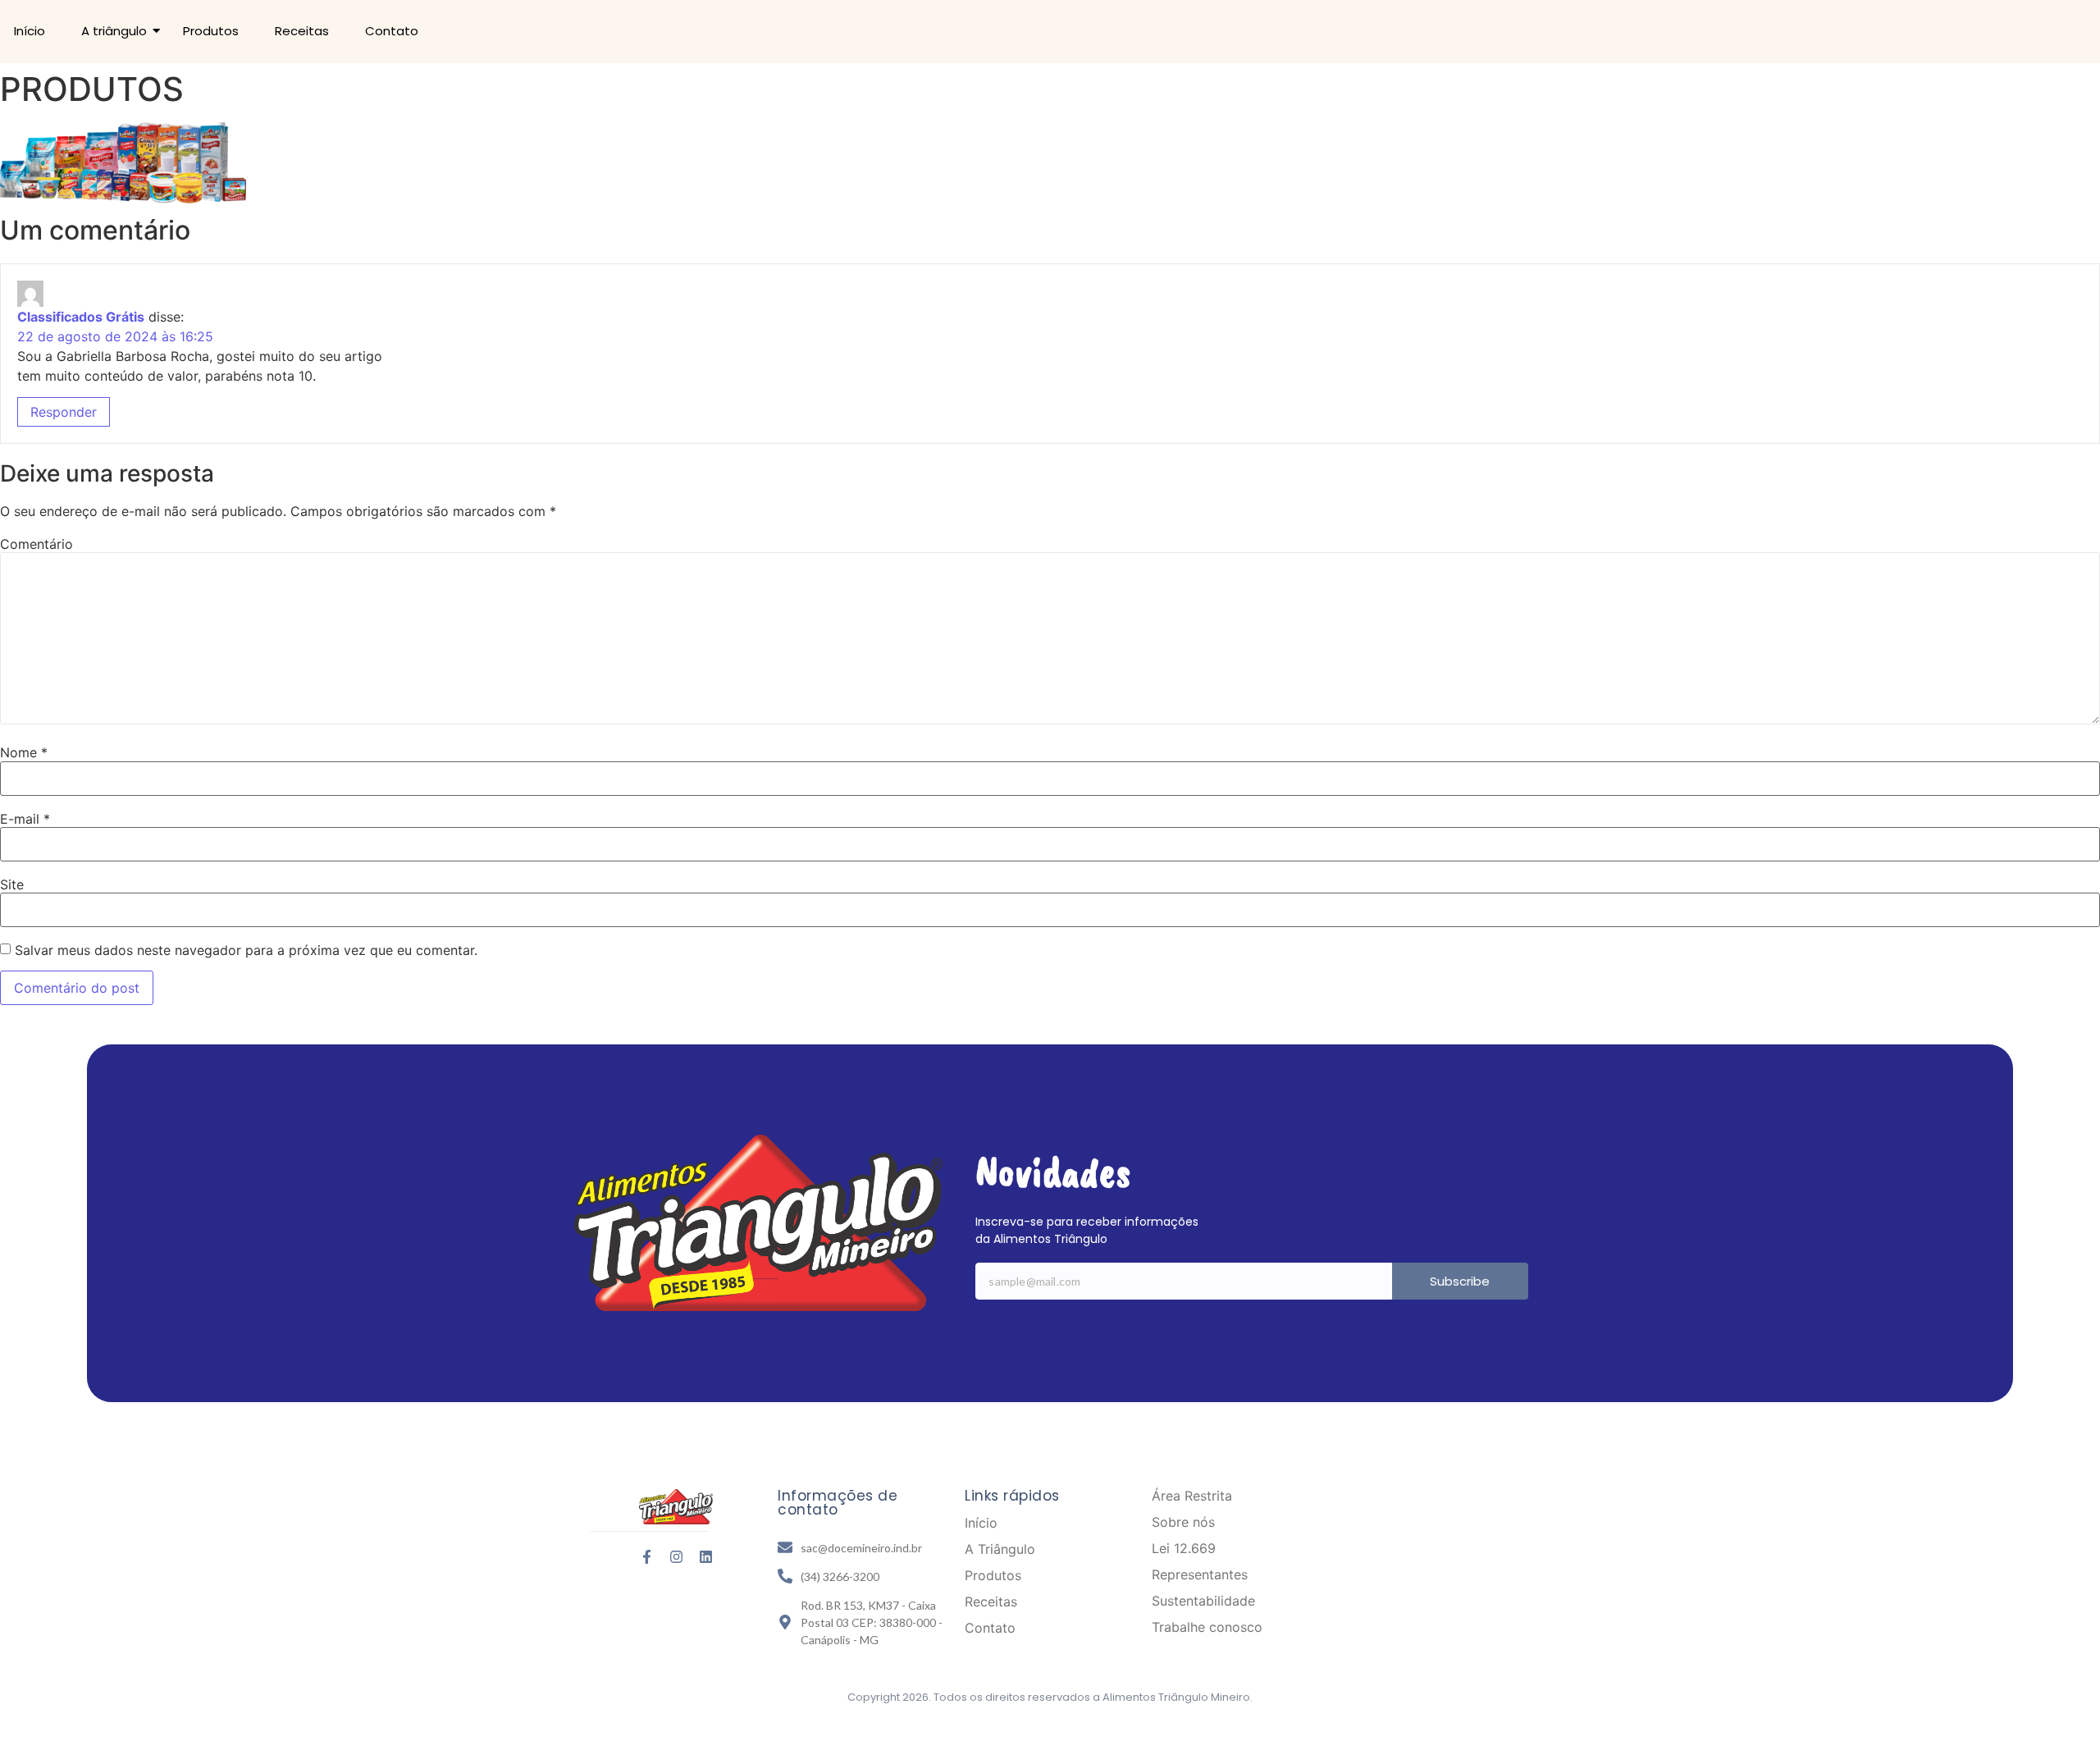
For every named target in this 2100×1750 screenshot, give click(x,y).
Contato (392, 31)
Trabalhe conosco (1207, 1627)
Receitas (302, 31)
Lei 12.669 (1184, 1548)
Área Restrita (1192, 1496)
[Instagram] (676, 1557)
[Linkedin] (706, 1557)
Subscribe (1460, 1281)
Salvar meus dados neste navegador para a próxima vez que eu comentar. (246, 950)
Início (30, 31)
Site (12, 884)
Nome (24, 752)
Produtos (211, 31)
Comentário (37, 544)
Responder (64, 412)
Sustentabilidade (1203, 1601)
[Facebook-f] (647, 1557)
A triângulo (114, 31)
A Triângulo (1000, 1549)
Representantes (1200, 1574)
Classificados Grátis (81, 317)
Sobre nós (1183, 1522)
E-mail (25, 819)
